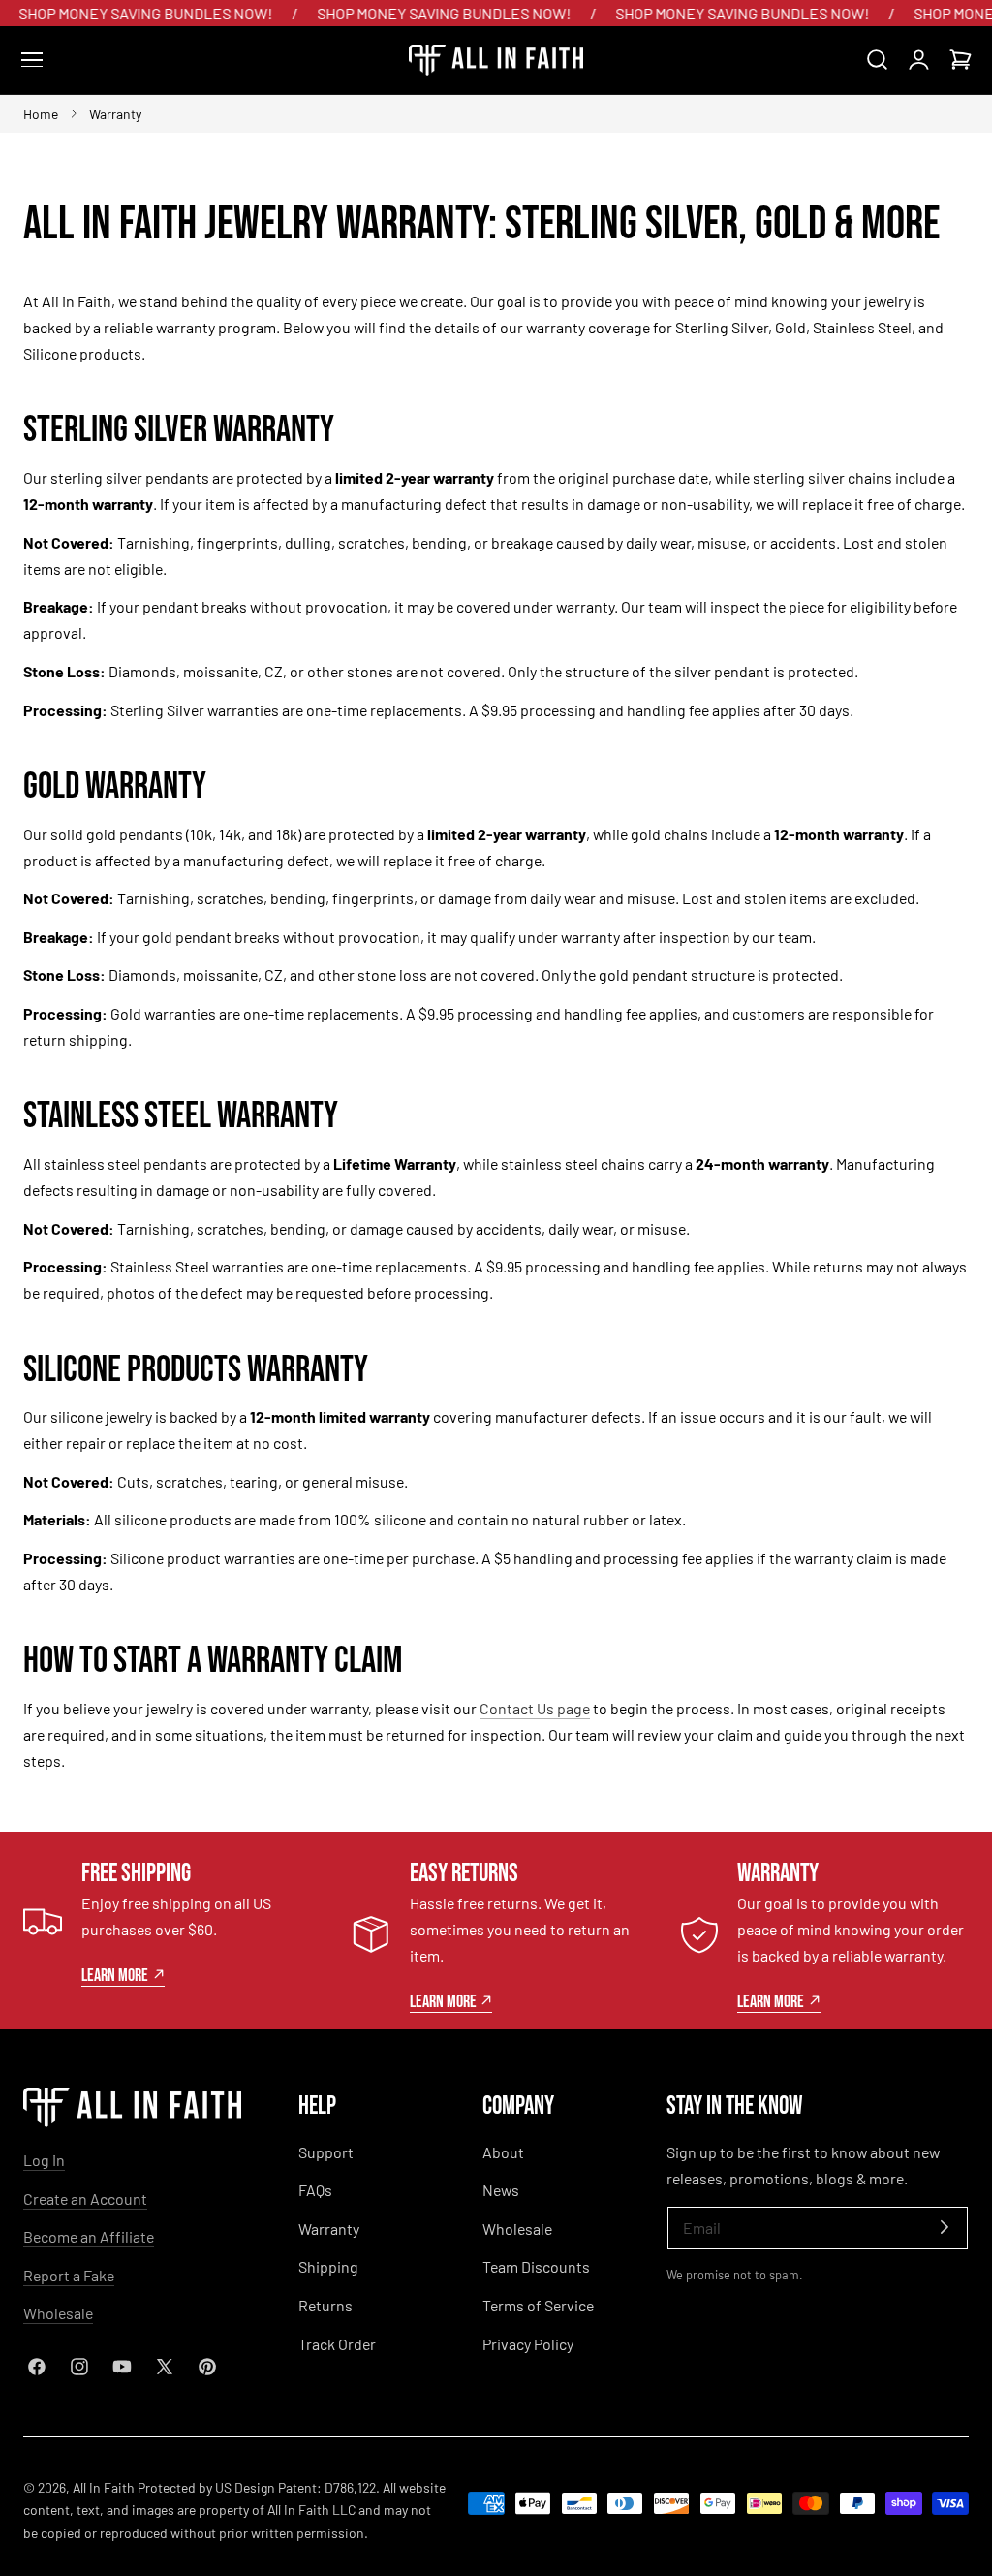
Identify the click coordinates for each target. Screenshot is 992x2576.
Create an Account (85, 2199)
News (501, 2190)
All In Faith (104, 2487)
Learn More (115, 1974)
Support (326, 2152)
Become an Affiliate (89, 2236)
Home (41, 114)
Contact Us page (535, 1708)
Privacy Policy (528, 2344)
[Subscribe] (945, 2227)
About (503, 2152)
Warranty (329, 2229)
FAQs (315, 2190)
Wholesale (58, 2313)
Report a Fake (69, 2275)
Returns (325, 2305)
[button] (32, 60)
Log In (44, 2160)
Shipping (328, 2266)
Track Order (337, 2344)
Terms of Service (538, 2305)
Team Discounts (536, 2266)
